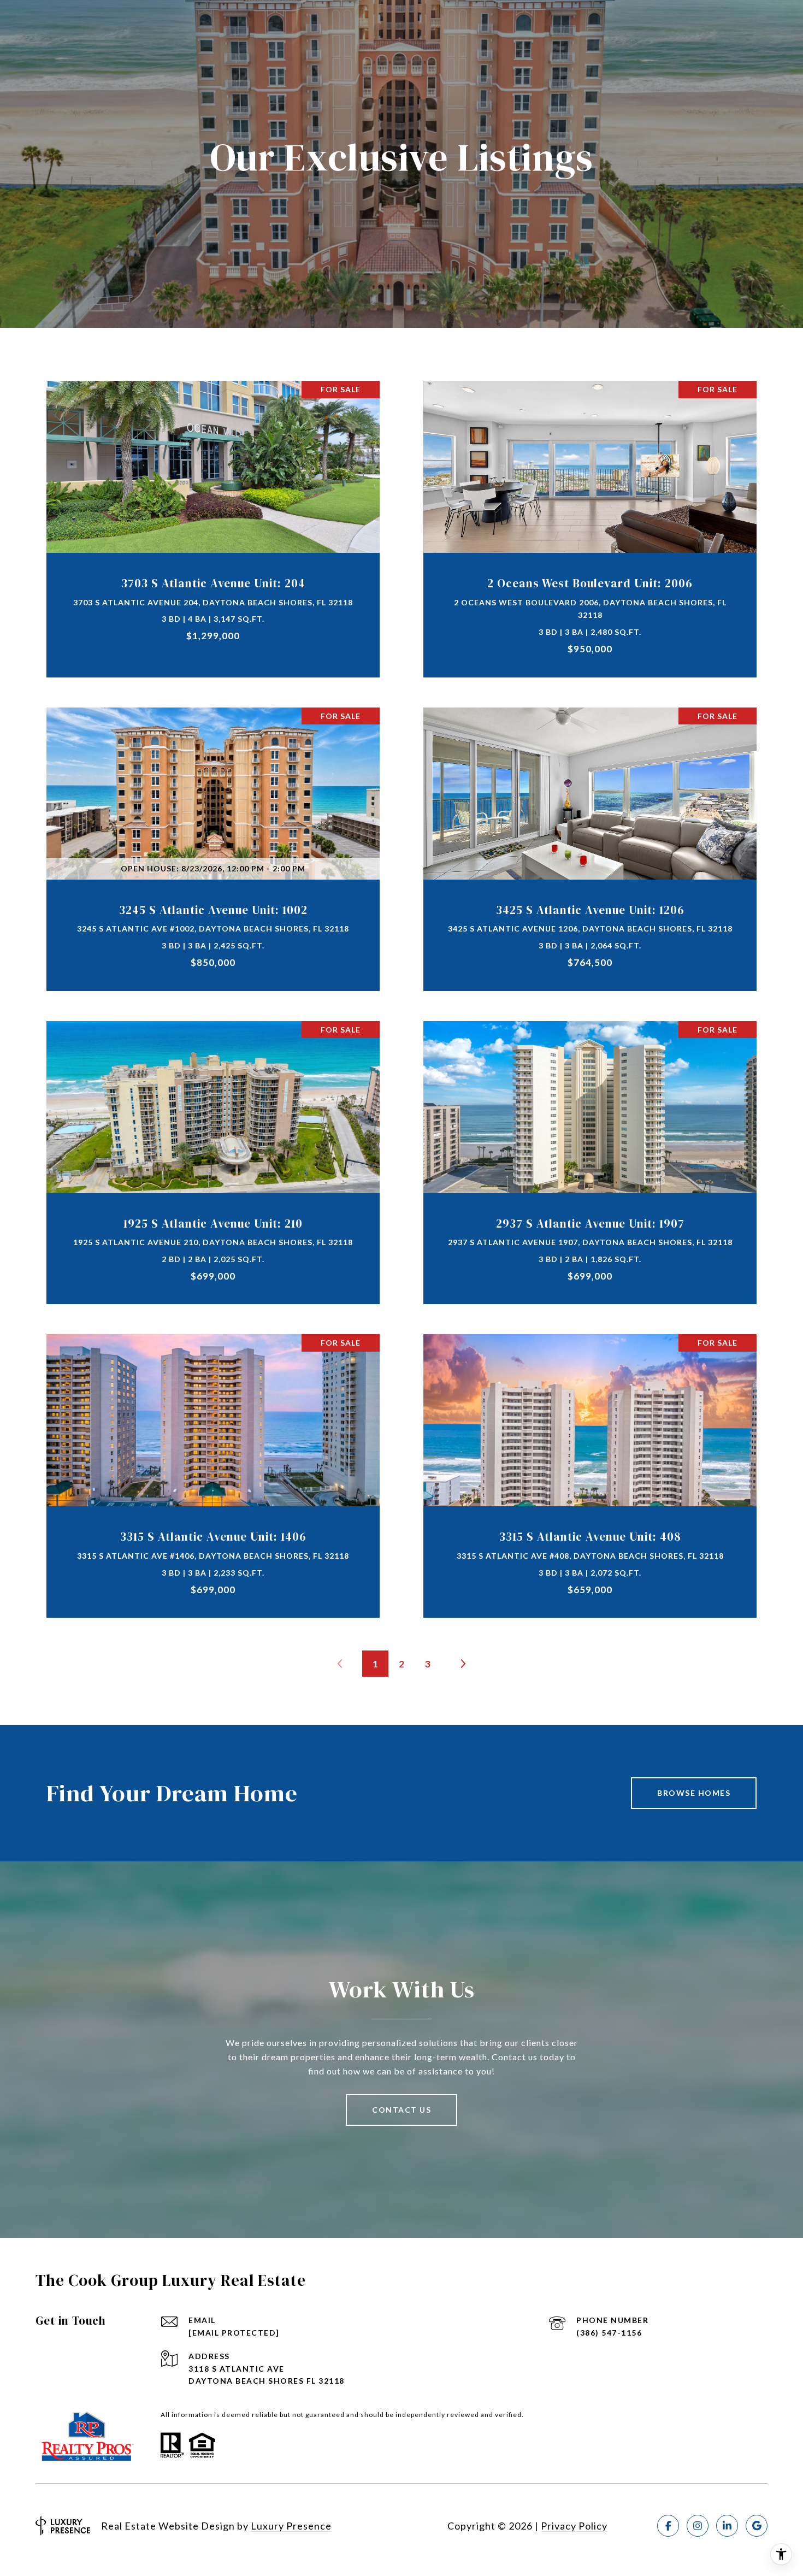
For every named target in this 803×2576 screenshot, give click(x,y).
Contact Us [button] (401, 2110)
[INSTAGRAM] (698, 2526)
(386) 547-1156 (609, 2333)
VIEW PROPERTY (213, 523)
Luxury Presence (291, 2526)
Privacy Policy (574, 2526)
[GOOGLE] (757, 2526)
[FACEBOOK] (668, 2526)
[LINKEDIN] (727, 2526)
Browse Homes (694, 1793)
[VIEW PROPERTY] (213, 514)
